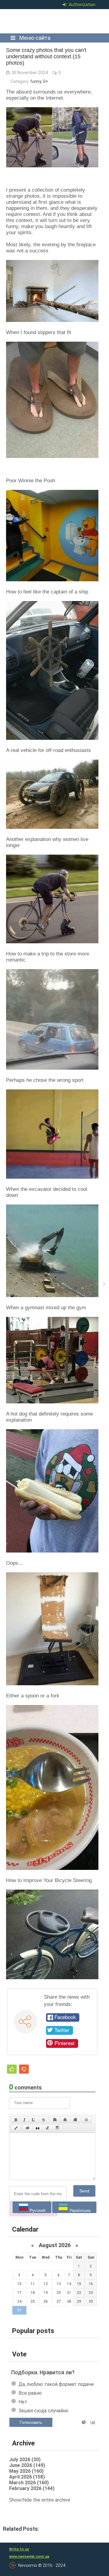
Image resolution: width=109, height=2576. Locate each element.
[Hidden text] (28, 2128)
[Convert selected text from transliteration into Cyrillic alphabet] (48, 2128)
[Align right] (75, 2120)
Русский (37, 2210)
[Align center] (65, 2120)
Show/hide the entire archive (40, 2500)
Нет (23, 2402)
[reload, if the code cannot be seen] (33, 2215)
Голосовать (31, 2422)
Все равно (30, 2393)
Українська (79, 2210)
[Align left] (55, 2120)
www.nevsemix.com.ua (29, 2557)
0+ (46, 81)
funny (36, 81)
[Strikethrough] (44, 2120)
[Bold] (16, 2120)
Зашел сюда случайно (43, 2411)
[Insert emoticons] (87, 2120)
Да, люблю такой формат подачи (56, 2384)
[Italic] (24, 2120)
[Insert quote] (38, 2128)
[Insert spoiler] (58, 2128)
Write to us (19, 2549)
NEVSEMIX (53, 21)
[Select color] (16, 2128)
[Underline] (34, 2120)
